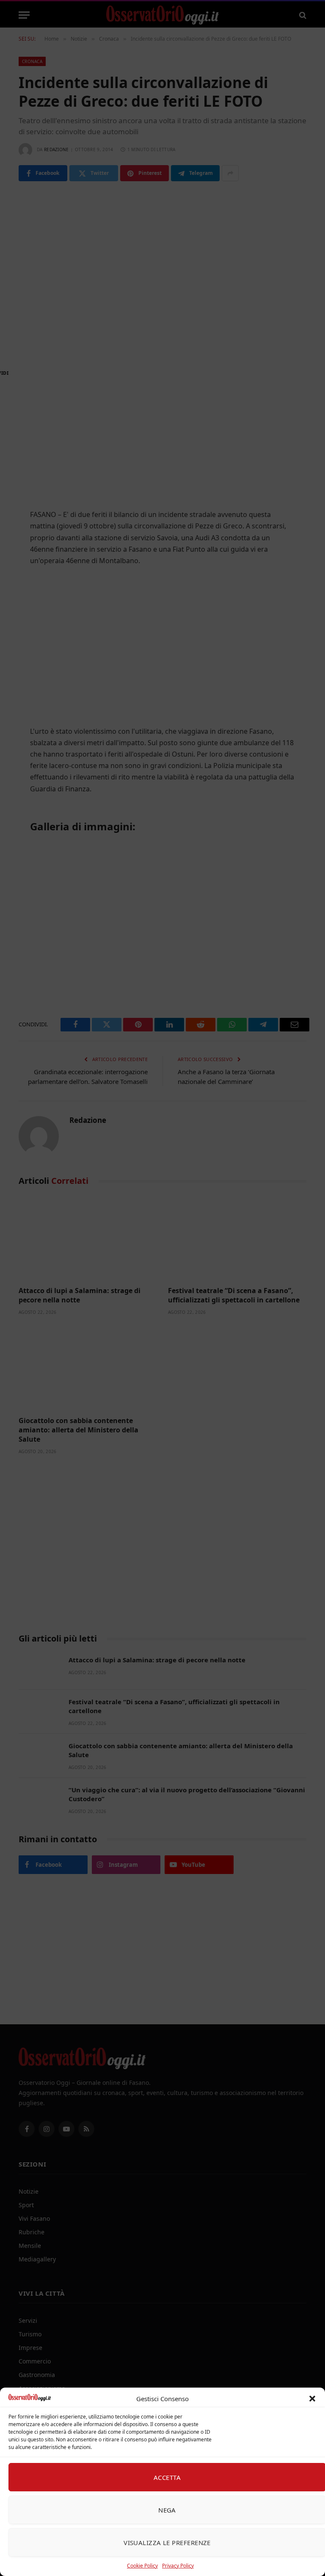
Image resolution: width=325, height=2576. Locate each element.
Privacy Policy (178, 2566)
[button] (312, 2399)
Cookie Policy (142, 2566)
